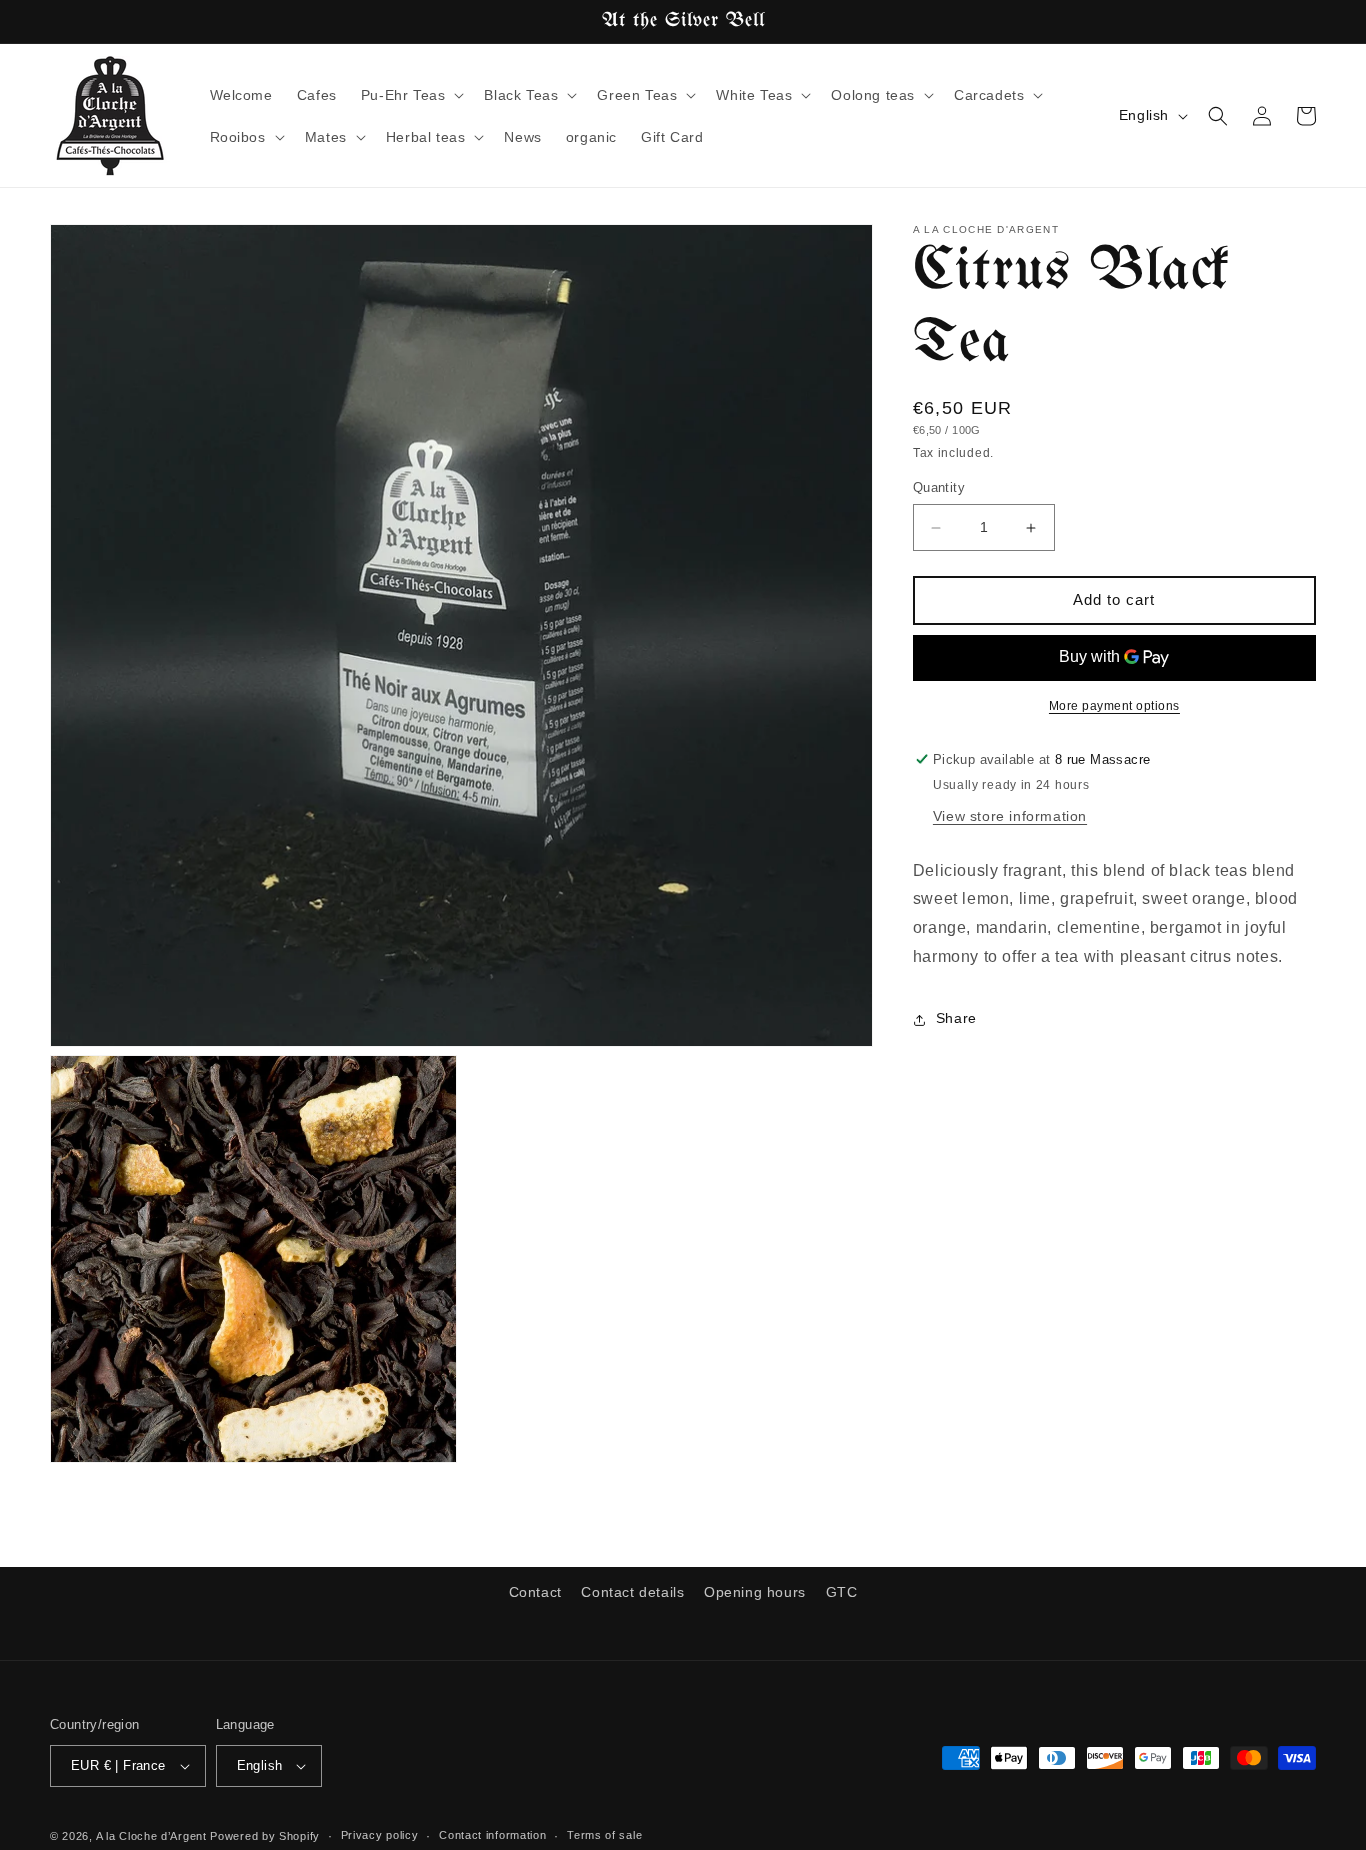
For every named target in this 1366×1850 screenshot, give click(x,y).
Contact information (492, 1835)
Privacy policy (380, 1835)
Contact (535, 1592)
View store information (1010, 816)
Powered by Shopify (265, 1836)
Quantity (939, 488)
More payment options (1114, 706)
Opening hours (755, 1592)
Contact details (632, 1592)
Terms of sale (604, 1835)
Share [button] (956, 1019)
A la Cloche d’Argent (151, 1836)
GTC (842, 1592)
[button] (411, 95)
